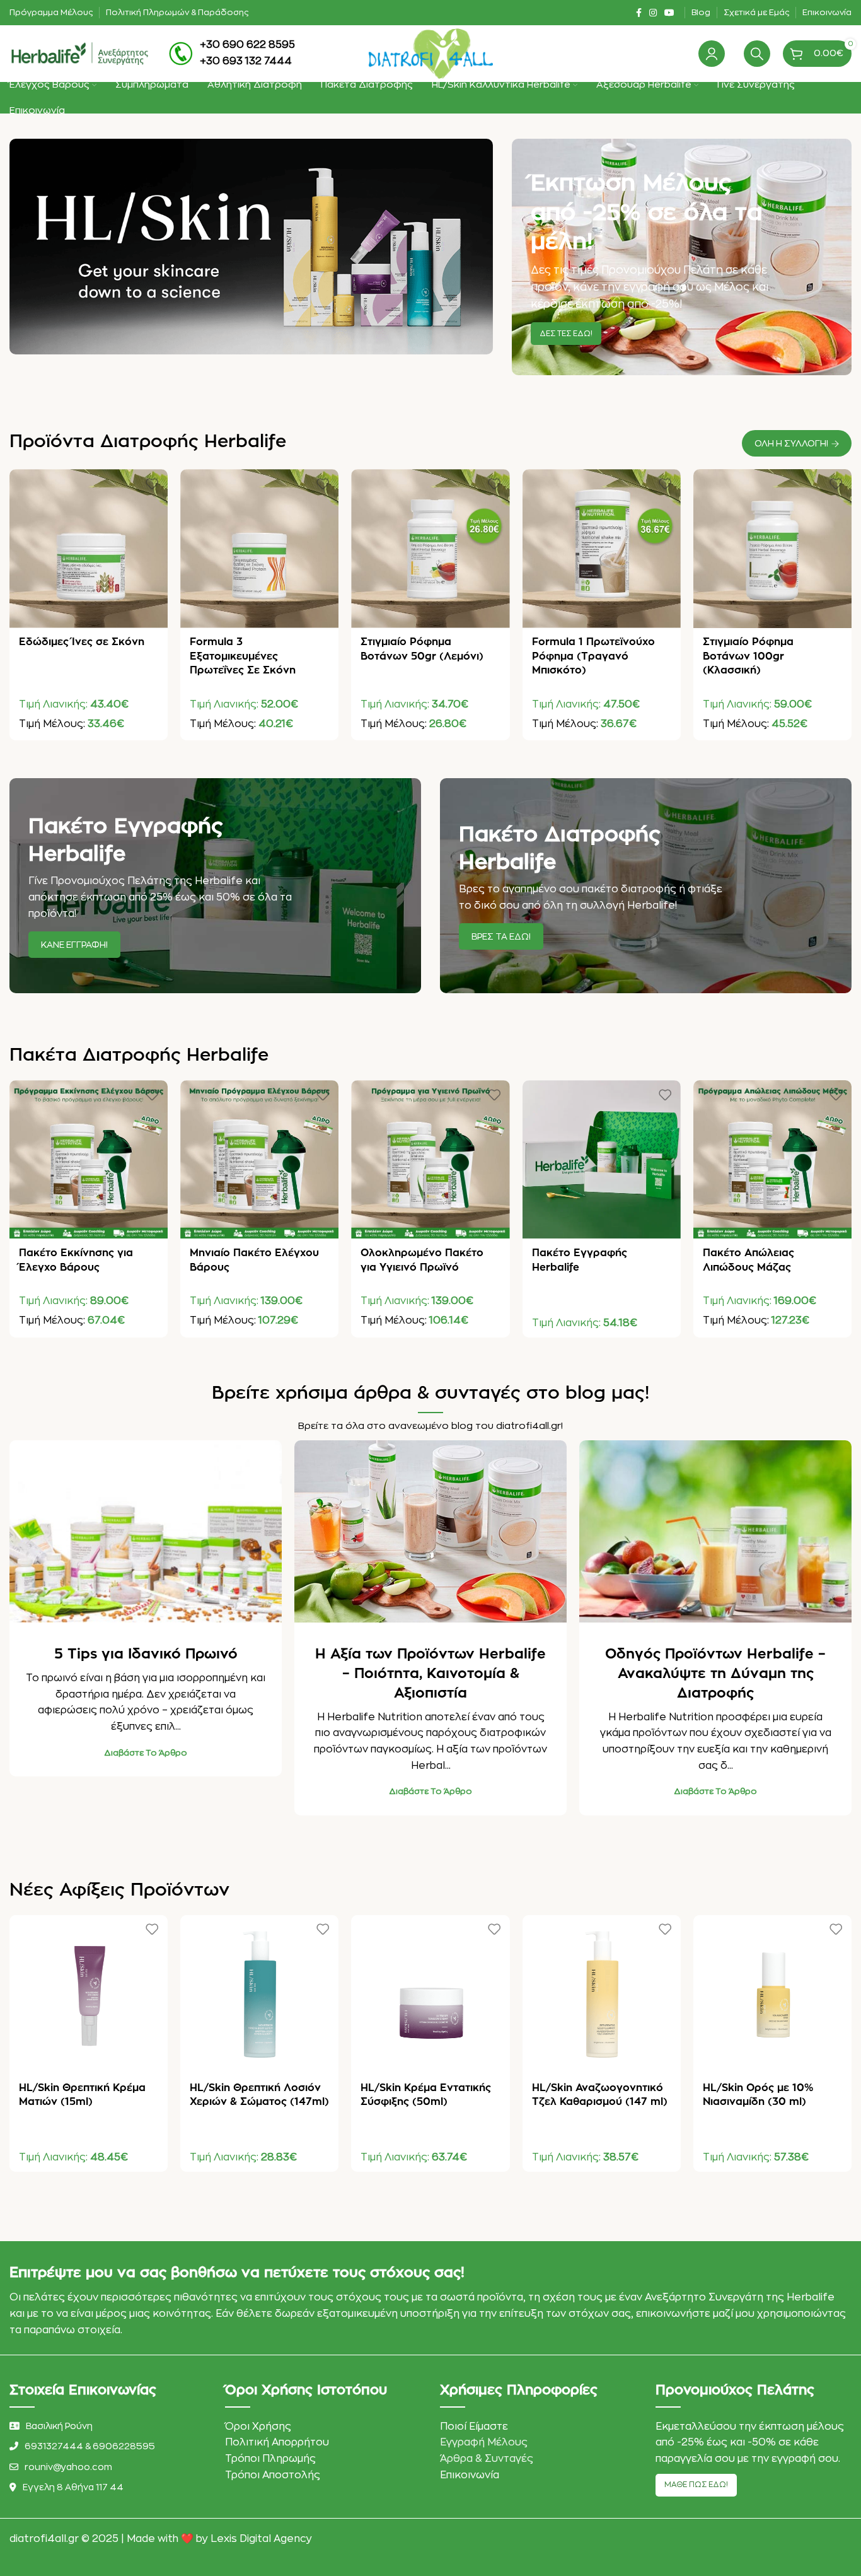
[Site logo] (79, 53)
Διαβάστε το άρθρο (146, 1753)
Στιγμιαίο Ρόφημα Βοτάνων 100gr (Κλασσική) (748, 656)
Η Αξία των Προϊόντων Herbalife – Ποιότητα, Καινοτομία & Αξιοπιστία (430, 1674)
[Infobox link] (232, 53)
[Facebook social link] (639, 13)
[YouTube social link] (669, 13)
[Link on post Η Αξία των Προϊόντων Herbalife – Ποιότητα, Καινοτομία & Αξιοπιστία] (430, 1531)
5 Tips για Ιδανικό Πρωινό (146, 1654)
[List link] (108, 2446)
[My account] (712, 54)
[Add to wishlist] (152, 483)
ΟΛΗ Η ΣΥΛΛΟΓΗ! (791, 443)
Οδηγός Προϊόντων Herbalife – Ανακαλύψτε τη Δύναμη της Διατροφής (715, 1674)
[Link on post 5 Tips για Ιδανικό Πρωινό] (146, 1531)
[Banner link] (682, 257)
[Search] (757, 54)
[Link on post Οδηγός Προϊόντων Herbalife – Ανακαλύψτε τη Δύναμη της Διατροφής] (715, 1531)
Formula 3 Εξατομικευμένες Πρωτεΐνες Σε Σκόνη (243, 656)
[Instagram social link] (653, 13)
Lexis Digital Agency (261, 2539)
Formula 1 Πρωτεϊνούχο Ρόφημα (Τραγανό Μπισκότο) (593, 656)
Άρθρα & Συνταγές (487, 2459)
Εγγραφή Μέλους (484, 2442)
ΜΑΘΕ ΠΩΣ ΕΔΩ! (696, 2485)
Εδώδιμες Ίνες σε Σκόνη (82, 642)
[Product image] (89, 548)
